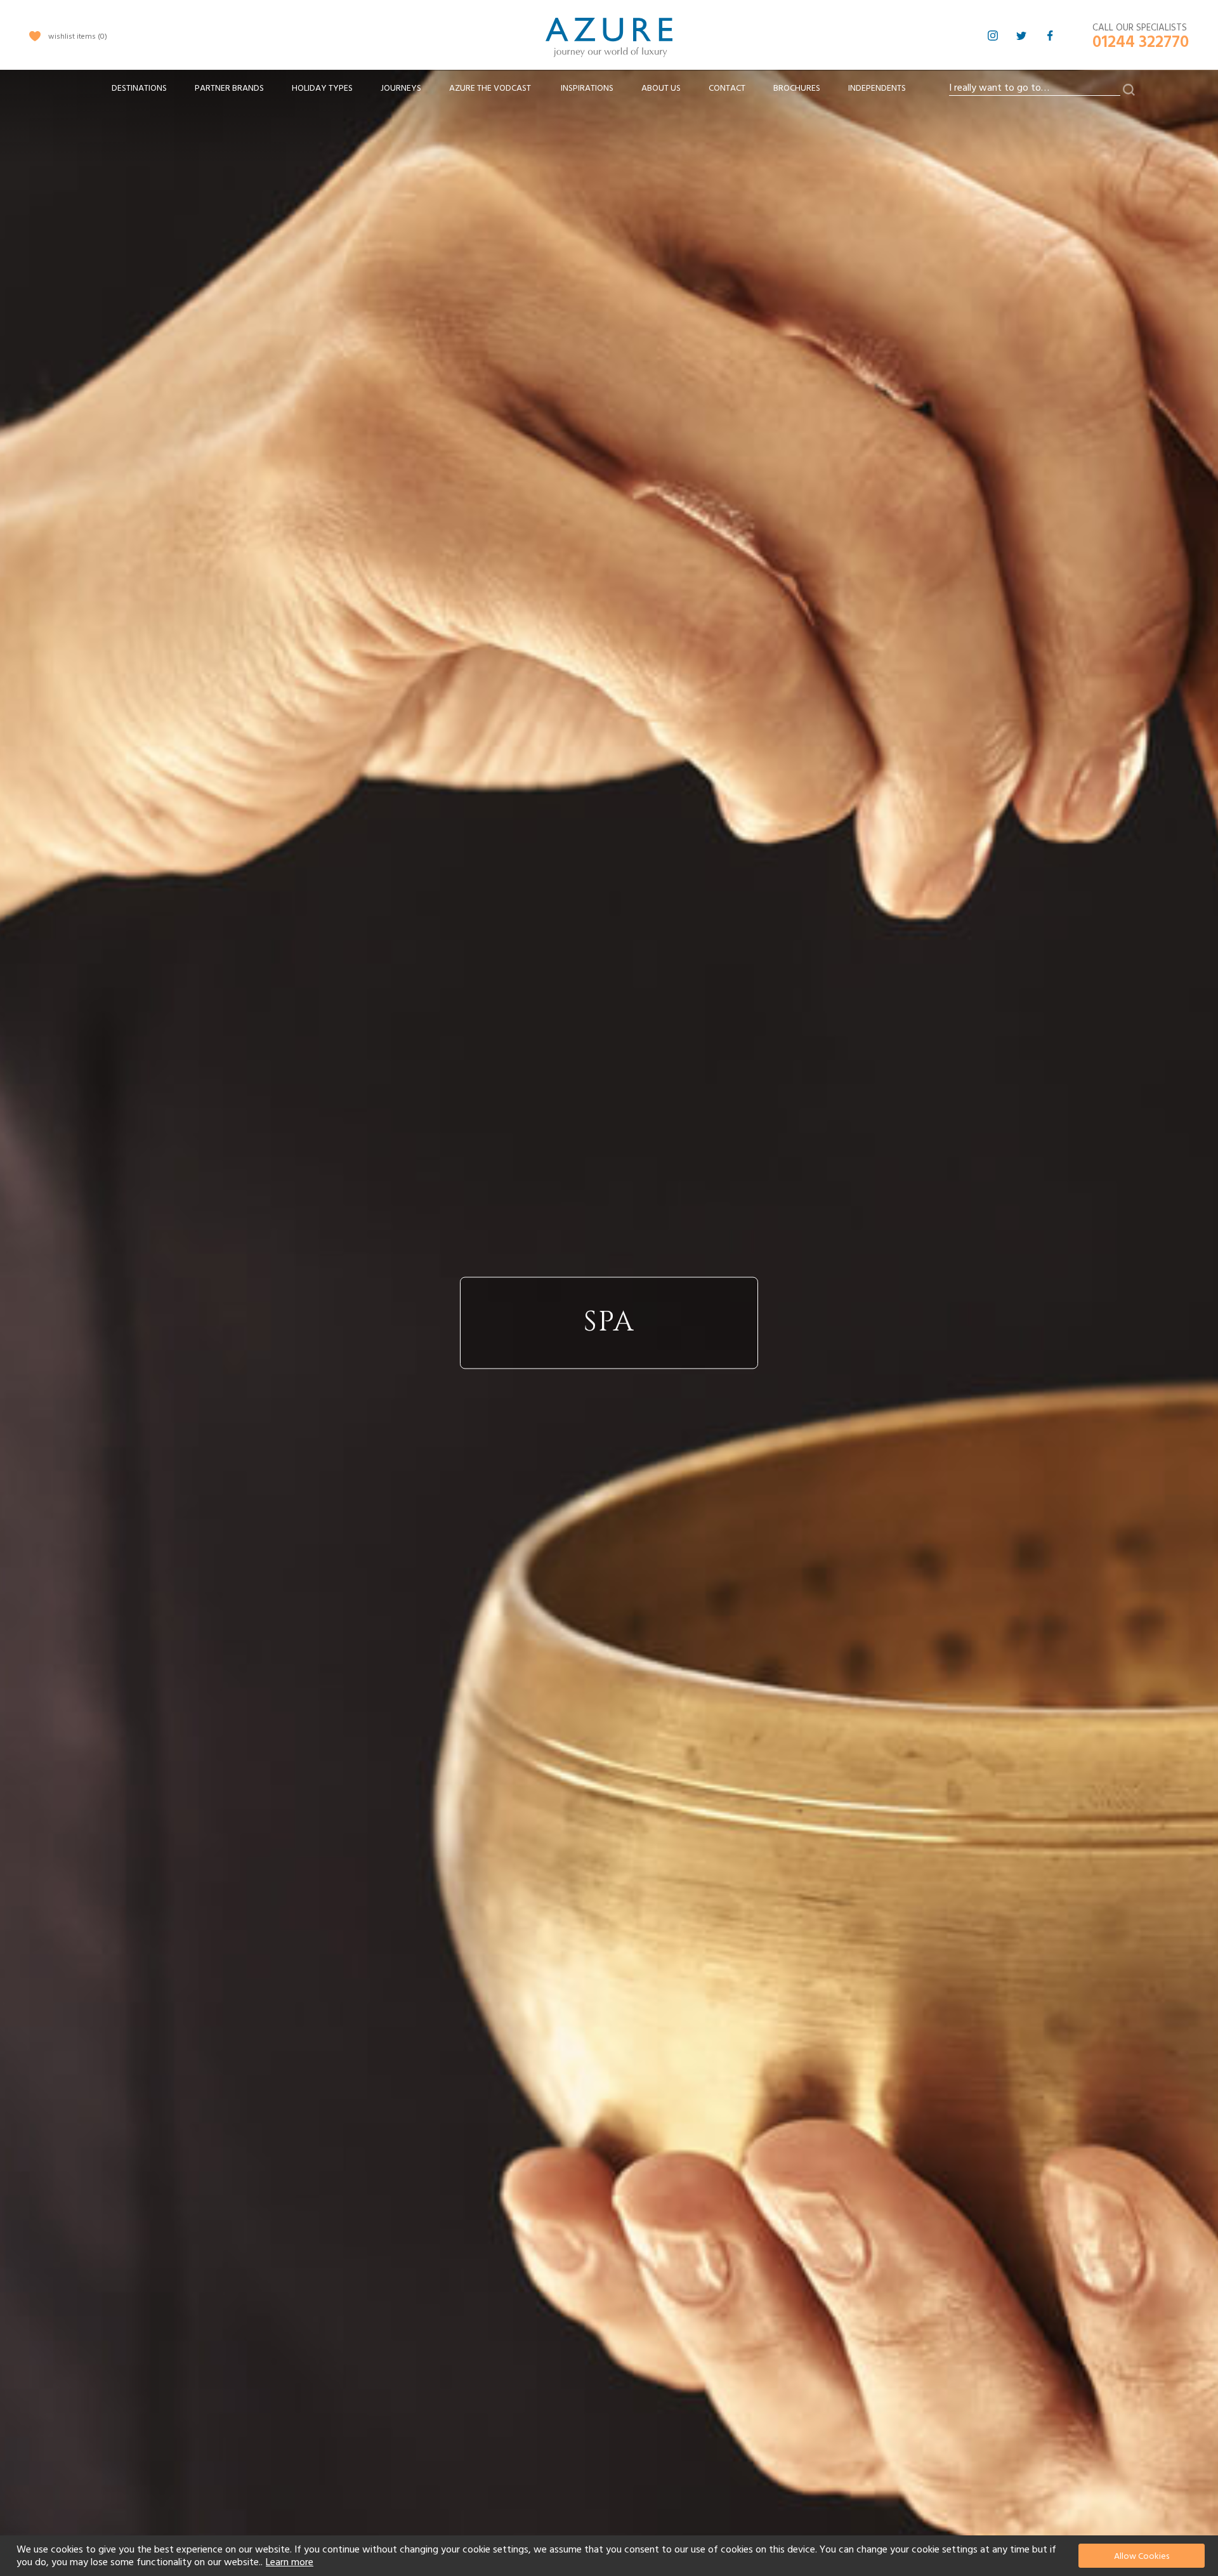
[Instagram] (993, 36)
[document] (611, 2556)
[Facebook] (1050, 36)
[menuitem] (139, 89)
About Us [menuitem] (661, 88)
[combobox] (1035, 88)
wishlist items (76, 36)
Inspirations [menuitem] (587, 88)
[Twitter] (1021, 36)
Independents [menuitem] (877, 88)
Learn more (290, 2562)
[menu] (509, 92)
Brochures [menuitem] (797, 88)
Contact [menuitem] (727, 88)
